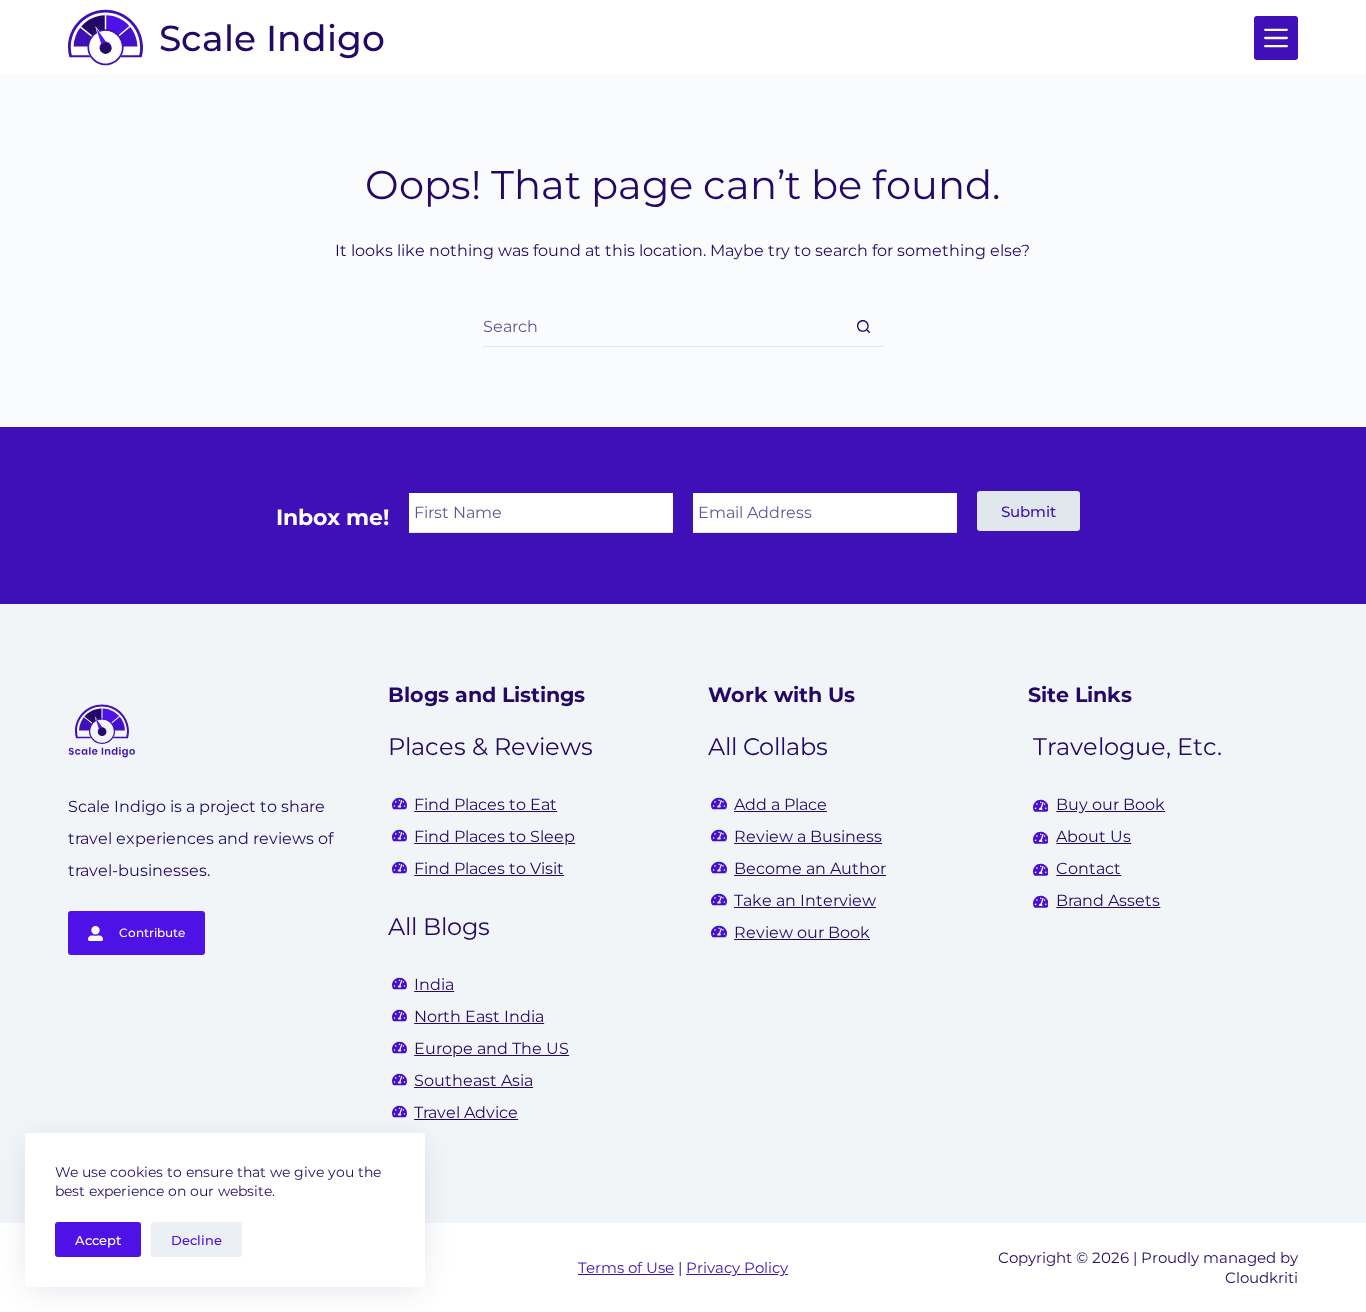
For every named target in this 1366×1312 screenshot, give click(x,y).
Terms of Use (626, 1267)
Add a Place (780, 804)
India (434, 984)
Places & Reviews (490, 746)
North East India (479, 1016)
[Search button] (863, 326)
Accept (98, 1240)
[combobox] (663, 327)
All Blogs (439, 926)
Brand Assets (1108, 900)
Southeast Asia (473, 1080)
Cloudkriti (1261, 1277)
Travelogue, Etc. (1127, 746)
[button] (1028, 511)
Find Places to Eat (485, 804)
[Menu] (1276, 38)
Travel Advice (466, 1112)
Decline (196, 1240)
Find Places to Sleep (494, 836)
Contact (1088, 868)
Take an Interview (805, 900)
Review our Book (802, 932)
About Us (1093, 836)
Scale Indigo (272, 38)
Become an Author (810, 868)
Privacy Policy (737, 1267)
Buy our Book (1110, 804)
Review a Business (808, 836)
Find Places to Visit (489, 868)
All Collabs (768, 746)
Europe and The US (491, 1048)
